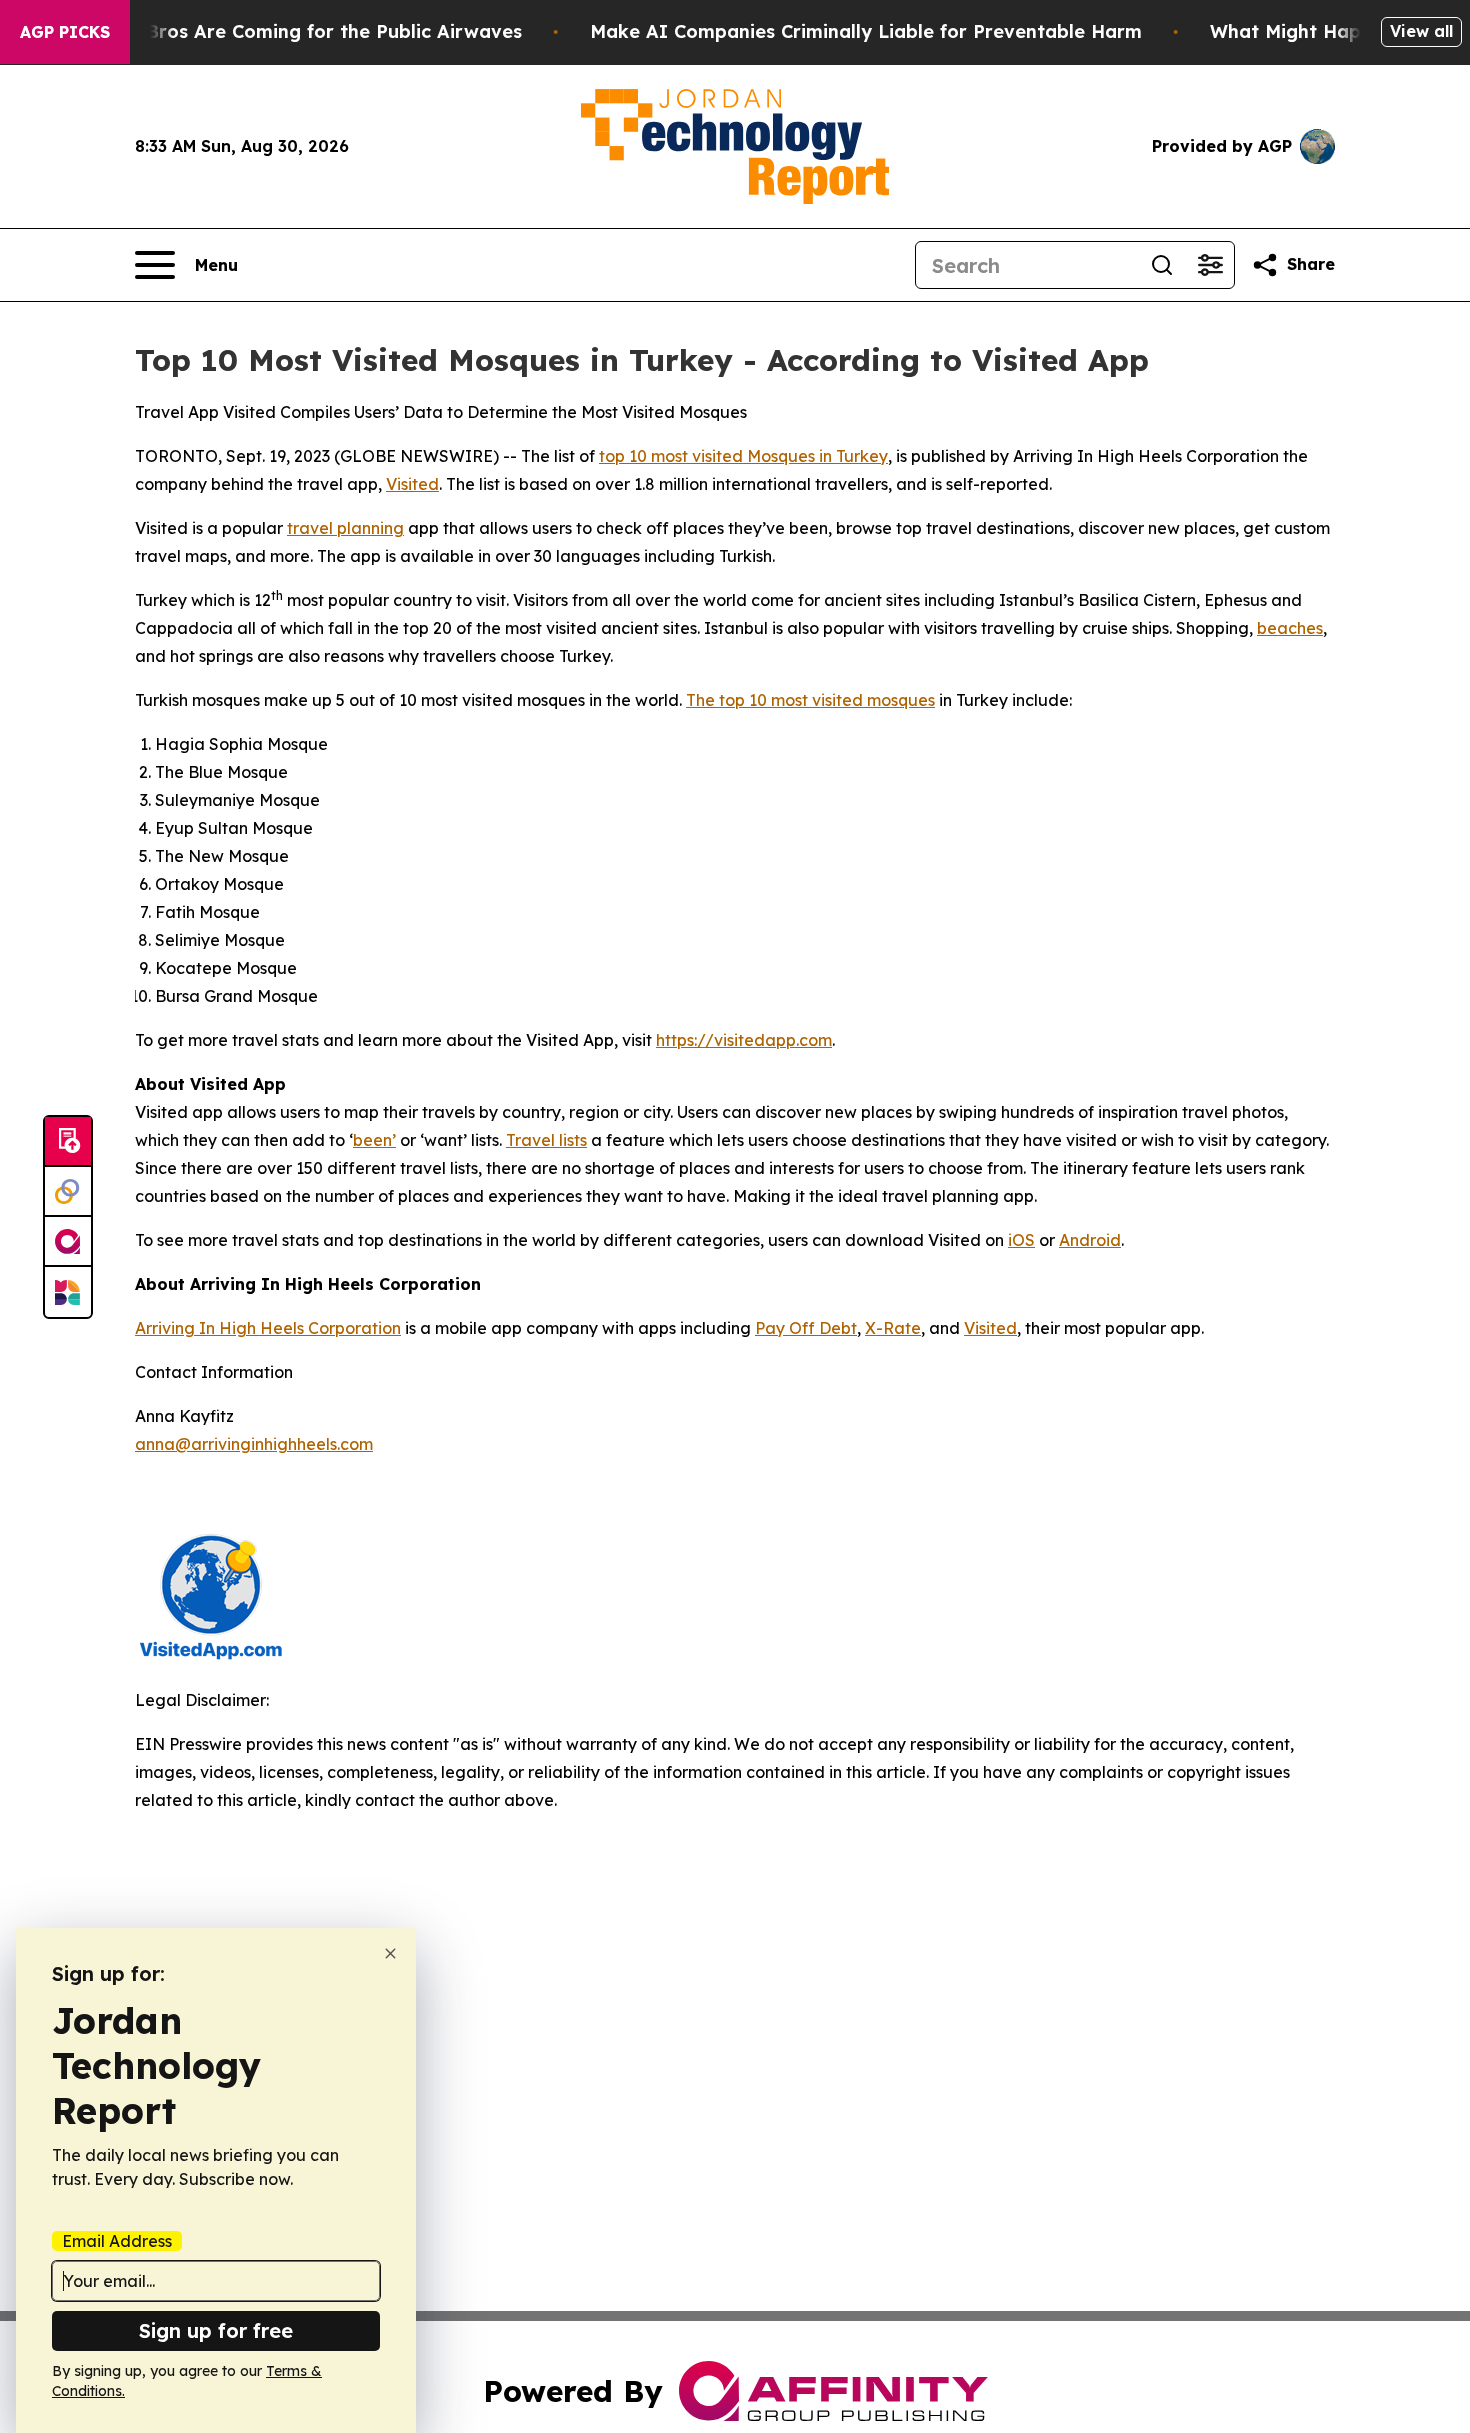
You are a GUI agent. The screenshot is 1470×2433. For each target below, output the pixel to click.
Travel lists (546, 1140)
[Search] (1162, 265)
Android (1090, 1240)
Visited (412, 484)
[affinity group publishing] (68, 1242)
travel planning (345, 528)
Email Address (117, 2241)
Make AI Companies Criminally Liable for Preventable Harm (866, 31)
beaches (1290, 628)
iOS (1021, 1240)
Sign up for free (216, 2330)
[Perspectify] (68, 1192)
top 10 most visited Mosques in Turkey (743, 456)
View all (1421, 31)
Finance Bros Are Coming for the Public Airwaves (295, 31)
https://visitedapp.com (744, 1040)
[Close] (390, 1953)
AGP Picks (65, 32)
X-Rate (893, 1328)
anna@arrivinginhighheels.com (254, 1444)
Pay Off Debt (806, 1328)
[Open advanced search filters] (1210, 265)
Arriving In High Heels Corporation (268, 1328)
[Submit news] (68, 1142)
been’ (374, 1140)
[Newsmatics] (68, 1292)
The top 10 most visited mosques (810, 700)
